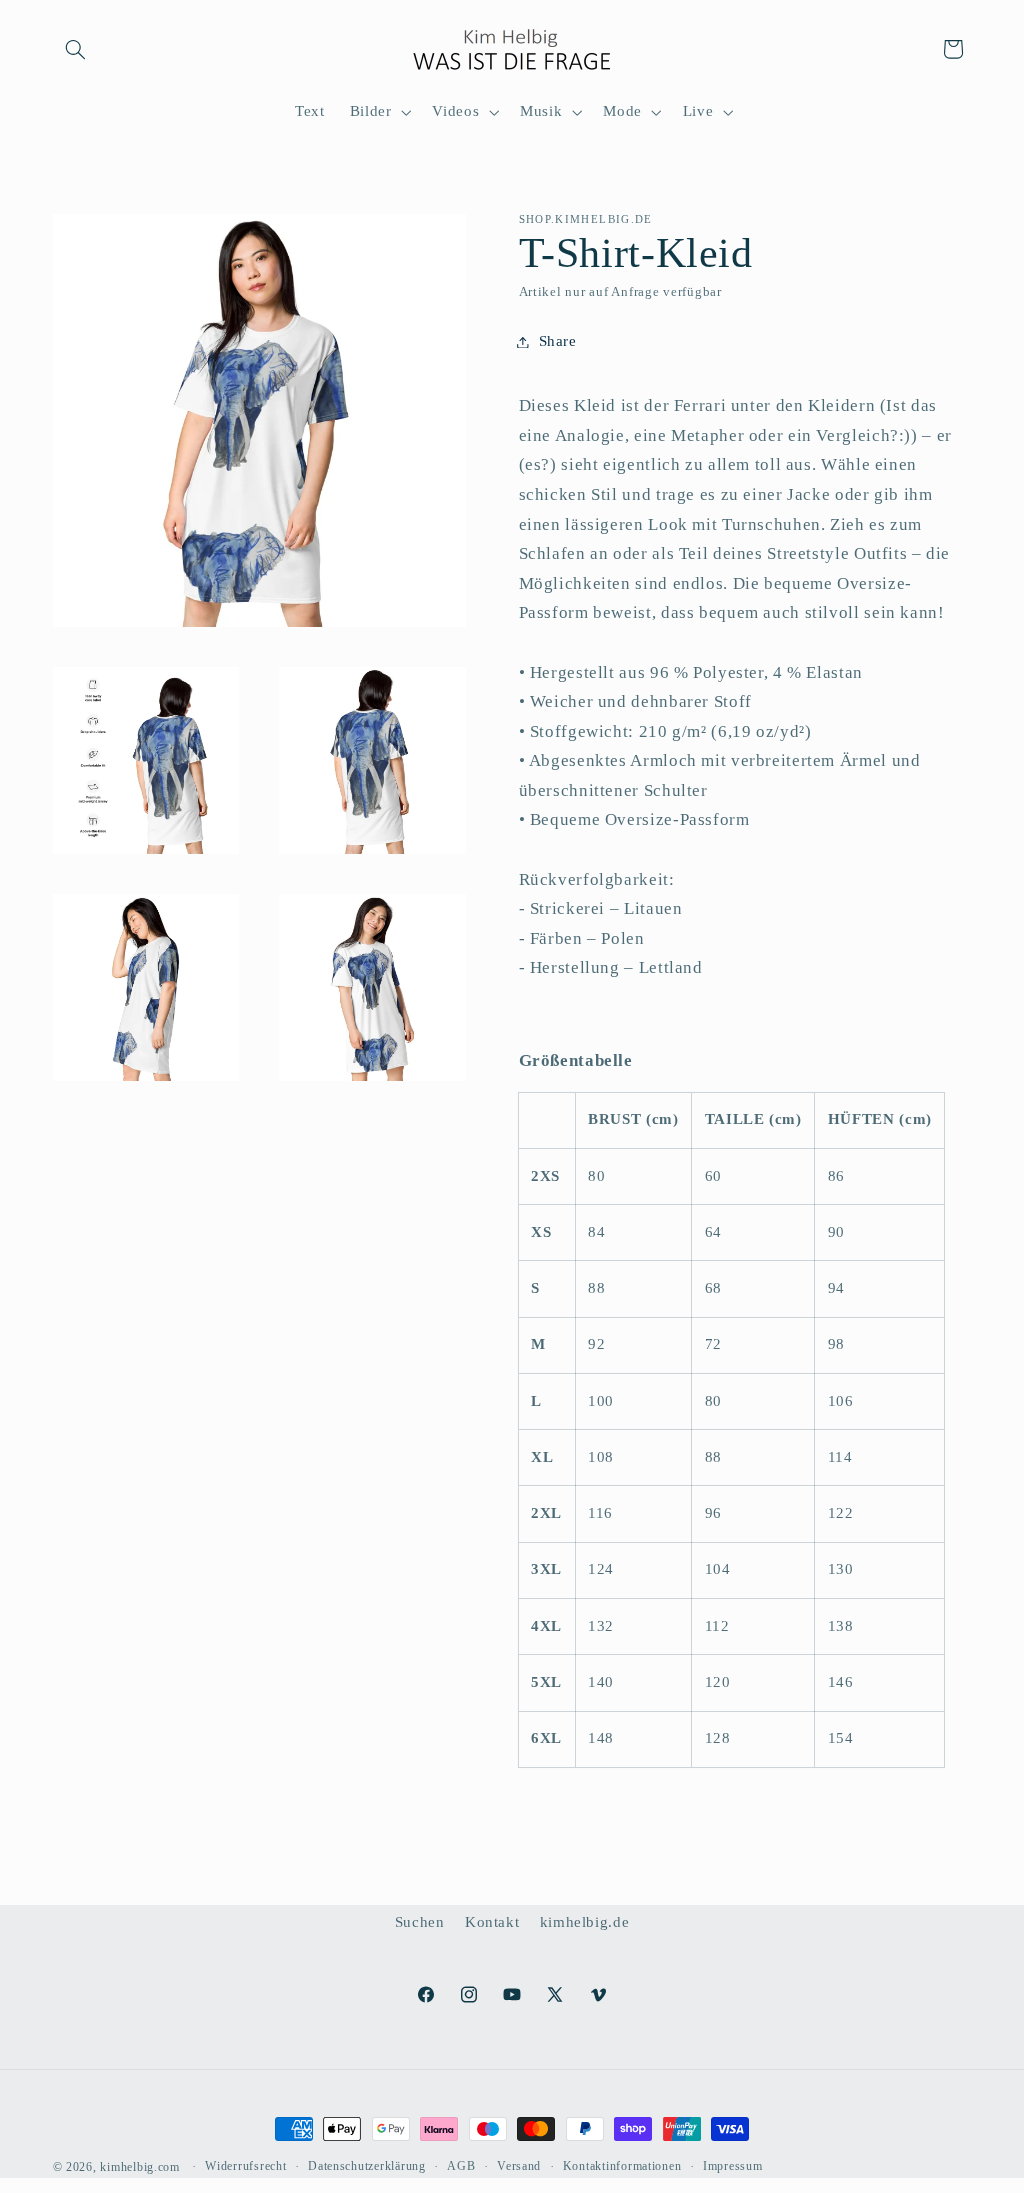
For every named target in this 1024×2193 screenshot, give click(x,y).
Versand (519, 2166)
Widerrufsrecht (245, 2166)
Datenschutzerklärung (367, 2166)
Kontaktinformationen (622, 2166)
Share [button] (558, 341)
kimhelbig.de (585, 1922)
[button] (76, 49)
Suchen (420, 1922)
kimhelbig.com (140, 2167)
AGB (461, 2166)
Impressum (733, 2166)
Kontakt (492, 1922)
